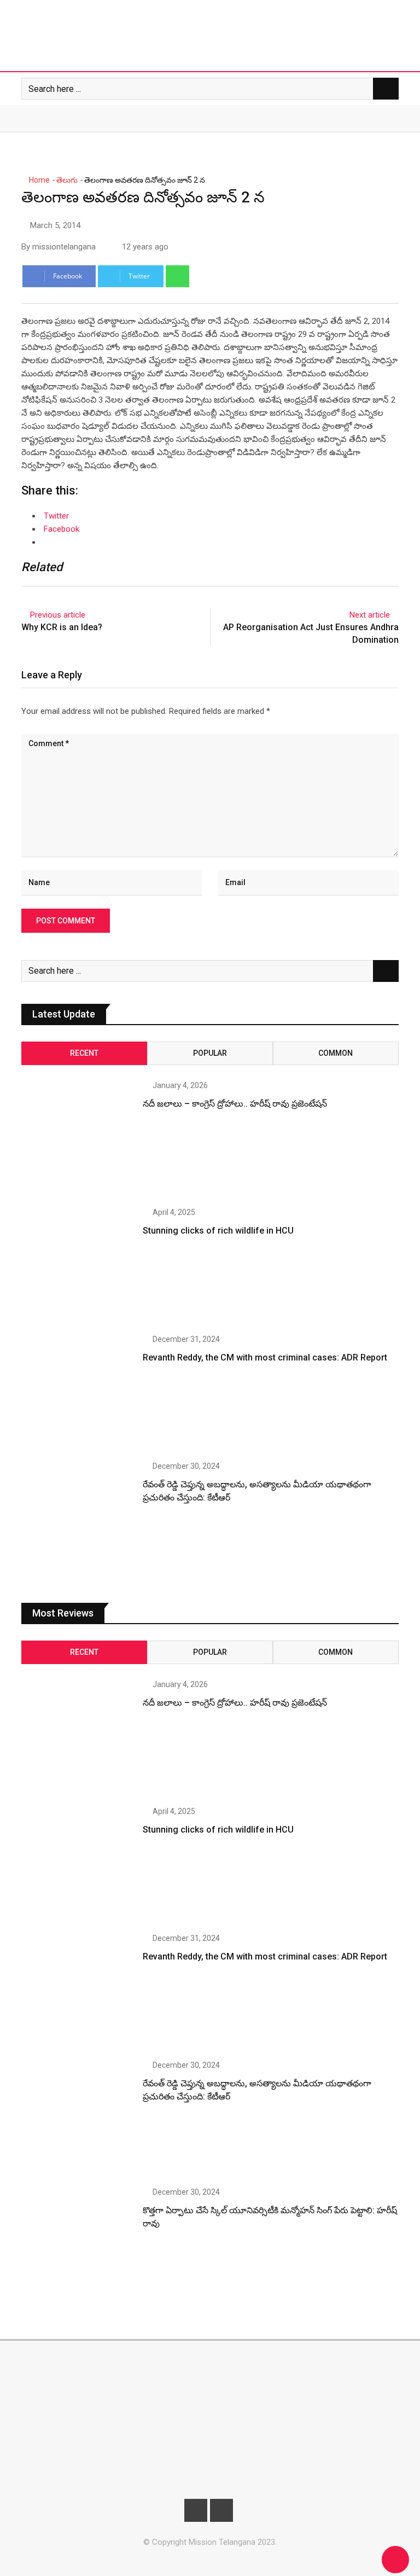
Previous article (58, 615)
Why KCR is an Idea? (62, 627)
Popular (210, 1053)
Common (336, 1053)
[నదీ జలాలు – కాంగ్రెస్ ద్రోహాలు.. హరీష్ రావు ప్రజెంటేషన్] (78, 1138)
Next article (370, 615)
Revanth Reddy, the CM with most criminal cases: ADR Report (265, 1357)
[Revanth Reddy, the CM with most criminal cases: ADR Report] (78, 1392)
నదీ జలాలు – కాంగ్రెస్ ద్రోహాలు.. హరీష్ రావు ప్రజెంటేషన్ (235, 1104)
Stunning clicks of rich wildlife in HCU (218, 1231)
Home (39, 180)
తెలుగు (67, 180)
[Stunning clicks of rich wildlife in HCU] (78, 1265)
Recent (84, 1053)
